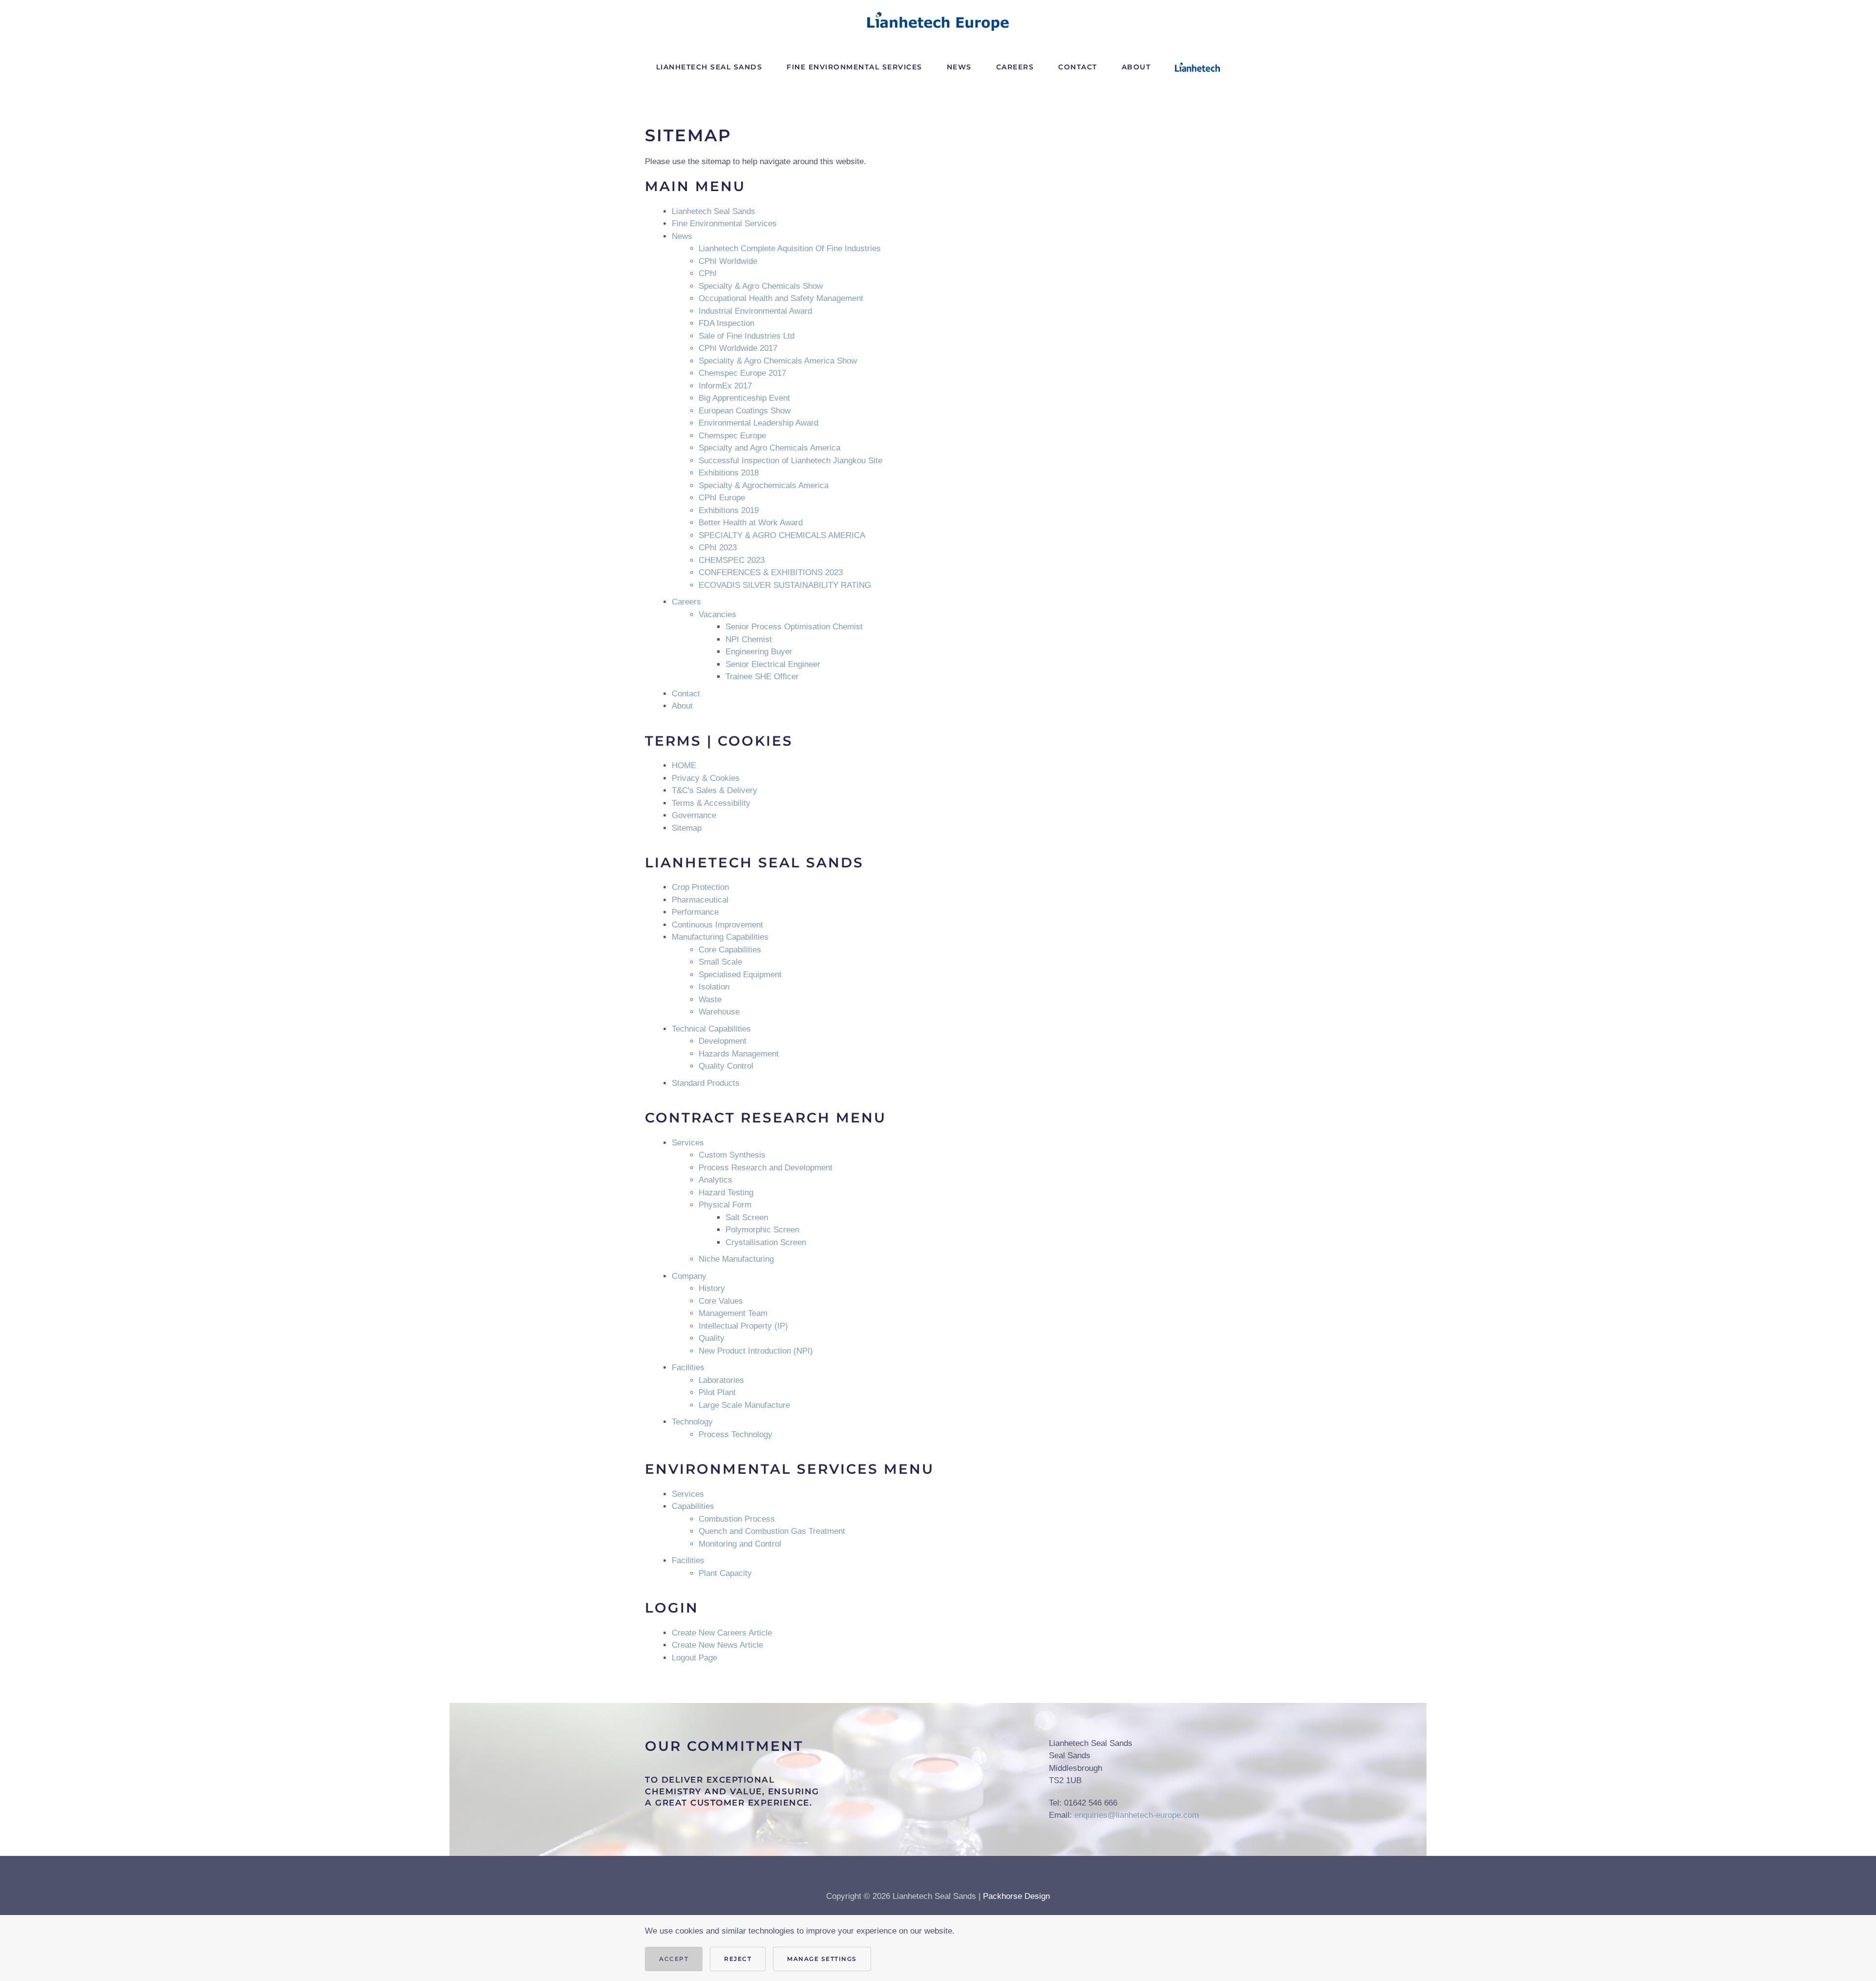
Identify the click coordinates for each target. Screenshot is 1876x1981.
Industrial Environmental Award (755, 311)
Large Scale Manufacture (744, 1405)
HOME (684, 765)
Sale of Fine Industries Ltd (746, 336)
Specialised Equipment (740, 975)
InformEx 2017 (725, 386)
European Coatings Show (745, 411)
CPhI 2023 (718, 548)
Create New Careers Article (722, 1633)
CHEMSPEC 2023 (732, 560)
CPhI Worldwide (728, 261)
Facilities (688, 1367)
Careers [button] (1015, 67)
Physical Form (725, 1205)
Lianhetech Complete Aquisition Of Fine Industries (790, 248)
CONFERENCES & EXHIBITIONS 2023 (771, 572)
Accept (674, 1959)
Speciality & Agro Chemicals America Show (778, 361)
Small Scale (720, 962)
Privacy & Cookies (706, 778)
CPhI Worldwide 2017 (738, 348)
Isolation (714, 987)
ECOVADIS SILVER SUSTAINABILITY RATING (785, 585)
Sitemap (687, 828)
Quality (712, 1338)
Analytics (715, 1180)
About (1136, 67)
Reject (738, 1959)
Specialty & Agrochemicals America (764, 485)
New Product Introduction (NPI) (756, 1351)
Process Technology (735, 1434)
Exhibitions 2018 (729, 473)
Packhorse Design (1016, 1896)
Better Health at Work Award (751, 523)
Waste (710, 1000)
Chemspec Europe (732, 436)
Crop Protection (700, 887)
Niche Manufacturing (736, 1259)
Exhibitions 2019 (729, 510)
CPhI (708, 273)
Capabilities (693, 1506)
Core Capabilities (730, 950)
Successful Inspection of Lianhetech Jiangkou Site (790, 461)
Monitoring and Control (740, 1544)
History (712, 1288)
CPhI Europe (722, 498)
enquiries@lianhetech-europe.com (1137, 1815)
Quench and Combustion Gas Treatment (772, 1531)
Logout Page (694, 1658)
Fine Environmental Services (854, 67)
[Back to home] (938, 21)
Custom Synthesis (732, 1155)
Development (723, 1041)
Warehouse (719, 1012)
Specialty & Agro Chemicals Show (761, 286)
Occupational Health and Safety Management (781, 298)
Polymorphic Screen (762, 1230)
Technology (692, 1422)
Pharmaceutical (700, 900)
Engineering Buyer (759, 652)
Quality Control (726, 1066)
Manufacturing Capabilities (720, 937)
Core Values (721, 1301)
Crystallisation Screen (766, 1242)
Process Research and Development (766, 1168)
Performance (695, 912)
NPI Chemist (749, 639)
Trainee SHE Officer (762, 677)
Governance (694, 815)
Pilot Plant (717, 1392)
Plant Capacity (725, 1573)
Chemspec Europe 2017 (742, 373)
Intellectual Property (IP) (743, 1326)
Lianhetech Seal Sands (709, 67)
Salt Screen (747, 1217)
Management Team (733, 1313)
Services (688, 1143)
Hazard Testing (726, 1193)
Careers (686, 602)
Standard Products (706, 1083)
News (959, 67)
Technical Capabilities (711, 1029)
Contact (1078, 67)
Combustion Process (737, 1519)
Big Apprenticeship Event (744, 398)
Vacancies (717, 614)
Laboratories (721, 1380)
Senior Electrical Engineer (773, 664)
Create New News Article (717, 1645)
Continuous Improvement (717, 925)
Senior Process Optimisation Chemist (794, 627)
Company (689, 1276)
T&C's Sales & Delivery (714, 790)
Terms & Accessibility (711, 803)
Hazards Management (739, 1054)
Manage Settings (822, 1959)
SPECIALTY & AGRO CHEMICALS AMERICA (782, 535)
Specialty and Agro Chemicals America (769, 448)
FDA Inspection (726, 323)
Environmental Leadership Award (758, 423)
